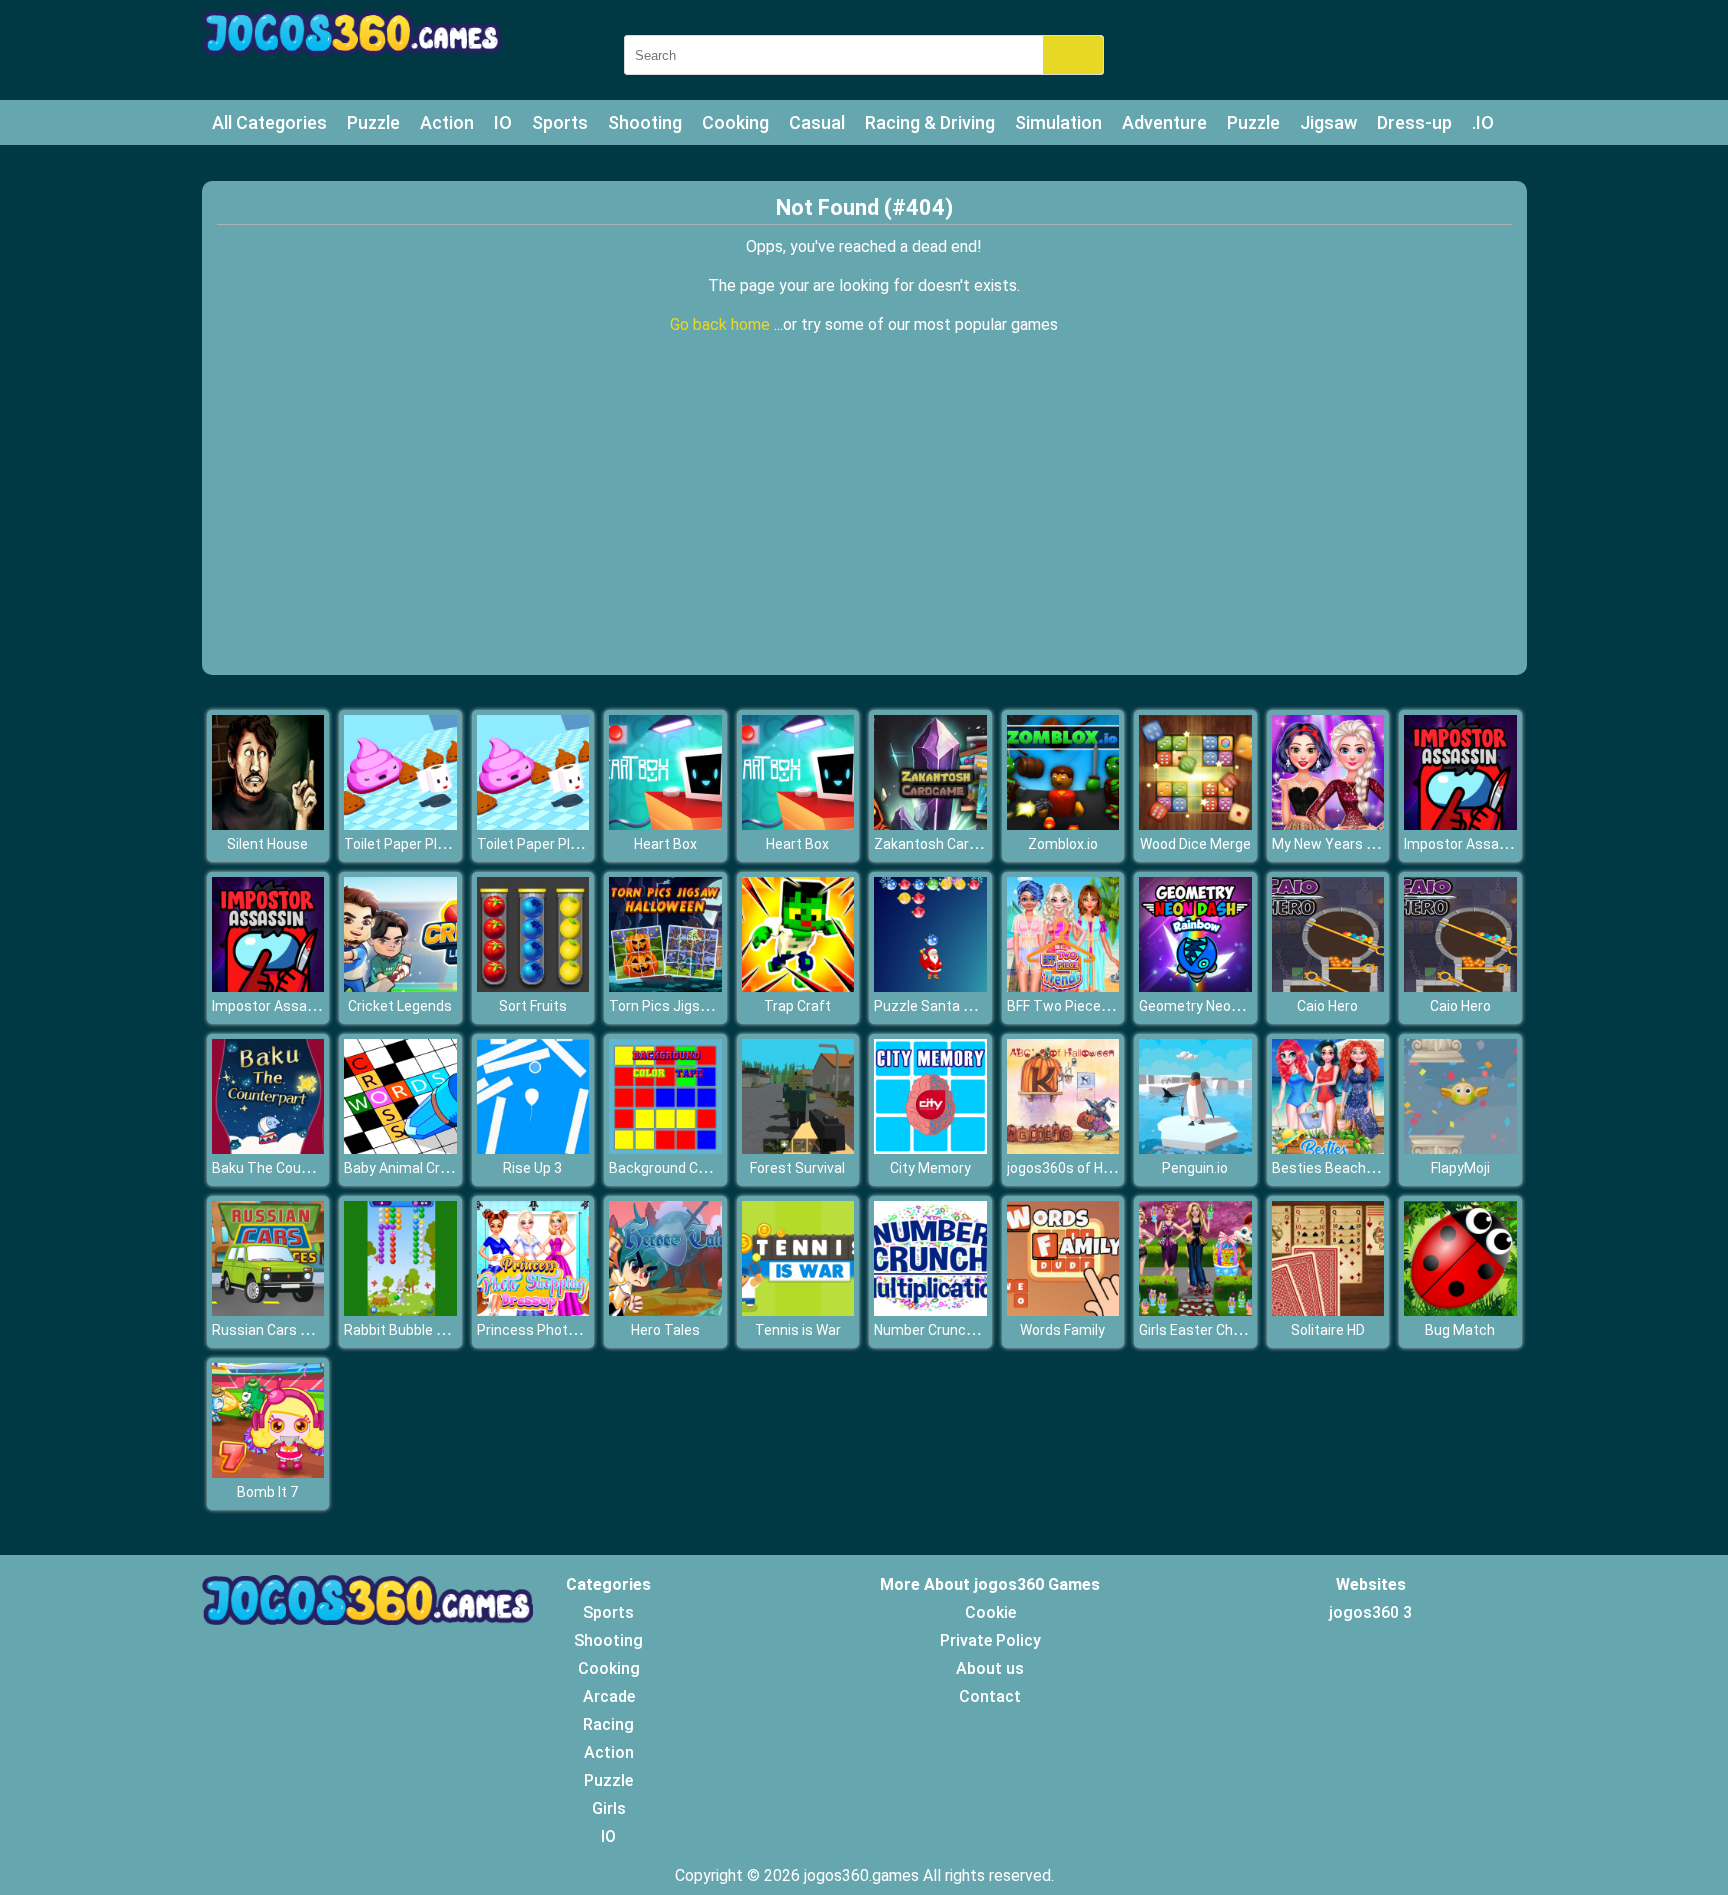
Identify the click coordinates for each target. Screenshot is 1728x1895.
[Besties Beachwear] (1328, 1148)
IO (503, 122)
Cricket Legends (400, 1006)
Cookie (990, 1612)
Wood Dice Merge (1195, 844)
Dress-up (1414, 122)
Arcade (609, 1696)
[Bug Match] (1460, 1310)
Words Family (1062, 1330)
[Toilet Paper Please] (400, 824)
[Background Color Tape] (665, 1148)
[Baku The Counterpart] (268, 1148)
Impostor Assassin (1465, 844)
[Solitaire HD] (1328, 1310)
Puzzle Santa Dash (935, 1006)
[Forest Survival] (798, 1148)
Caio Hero (1327, 1006)
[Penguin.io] (1195, 1148)
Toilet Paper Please (406, 844)
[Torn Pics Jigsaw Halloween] (665, 986)
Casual (817, 122)
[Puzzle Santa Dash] (930, 986)
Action (447, 122)
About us (990, 1668)
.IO (1483, 122)
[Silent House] (268, 824)
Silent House (267, 844)
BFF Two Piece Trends (1078, 1006)
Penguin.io (1195, 1168)
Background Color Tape (683, 1168)
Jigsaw (1328, 122)
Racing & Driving (930, 122)
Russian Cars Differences (294, 1330)
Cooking (735, 122)
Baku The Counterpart (283, 1168)
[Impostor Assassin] (1460, 824)
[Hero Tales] (665, 1310)
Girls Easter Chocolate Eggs (1228, 1330)
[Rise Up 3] (533, 1148)
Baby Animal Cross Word (422, 1168)
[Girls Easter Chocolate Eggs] (1195, 1310)
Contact (990, 1696)
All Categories (269, 122)
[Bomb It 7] (268, 1472)
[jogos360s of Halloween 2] (1063, 1148)
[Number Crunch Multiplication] (930, 1310)
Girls (609, 1808)
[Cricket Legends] (400, 986)
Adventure (1164, 122)
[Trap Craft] (798, 986)
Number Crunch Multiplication (969, 1330)
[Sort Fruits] (533, 986)
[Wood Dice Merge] (1195, 824)
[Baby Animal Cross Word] (400, 1148)
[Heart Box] (665, 824)
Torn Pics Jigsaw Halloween (698, 1006)
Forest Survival (797, 1168)
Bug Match (1460, 1330)
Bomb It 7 (267, 1492)
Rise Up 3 (532, 1168)
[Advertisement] (864, 525)
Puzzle (373, 122)
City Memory (930, 1168)
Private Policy (990, 1640)
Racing (608, 1724)
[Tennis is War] (798, 1310)
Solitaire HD (1328, 1330)
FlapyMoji (1460, 1168)
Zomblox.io (1063, 844)
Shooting (645, 122)
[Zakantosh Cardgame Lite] (930, 824)
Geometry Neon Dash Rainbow (1236, 1006)
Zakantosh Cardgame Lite (957, 844)
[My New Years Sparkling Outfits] (1328, 824)
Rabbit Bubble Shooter (416, 1330)
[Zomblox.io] (1063, 824)
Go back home (722, 324)
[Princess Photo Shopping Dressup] (533, 1310)
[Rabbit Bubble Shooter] (400, 1310)
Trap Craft (797, 1006)
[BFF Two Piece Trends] (1063, 986)
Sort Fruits (533, 1006)
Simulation (1058, 122)
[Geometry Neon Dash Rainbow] (1195, 986)
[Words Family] (1063, 1310)
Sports (560, 122)
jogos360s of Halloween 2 (1089, 1168)
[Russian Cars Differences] (268, 1310)
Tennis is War (798, 1330)
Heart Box (665, 844)
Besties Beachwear (1335, 1168)
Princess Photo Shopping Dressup (586, 1330)
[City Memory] (930, 1148)
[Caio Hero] (1328, 986)
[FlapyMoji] (1460, 1148)
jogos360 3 (1370, 1612)
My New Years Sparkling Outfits (1373, 844)
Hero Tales (665, 1330)
